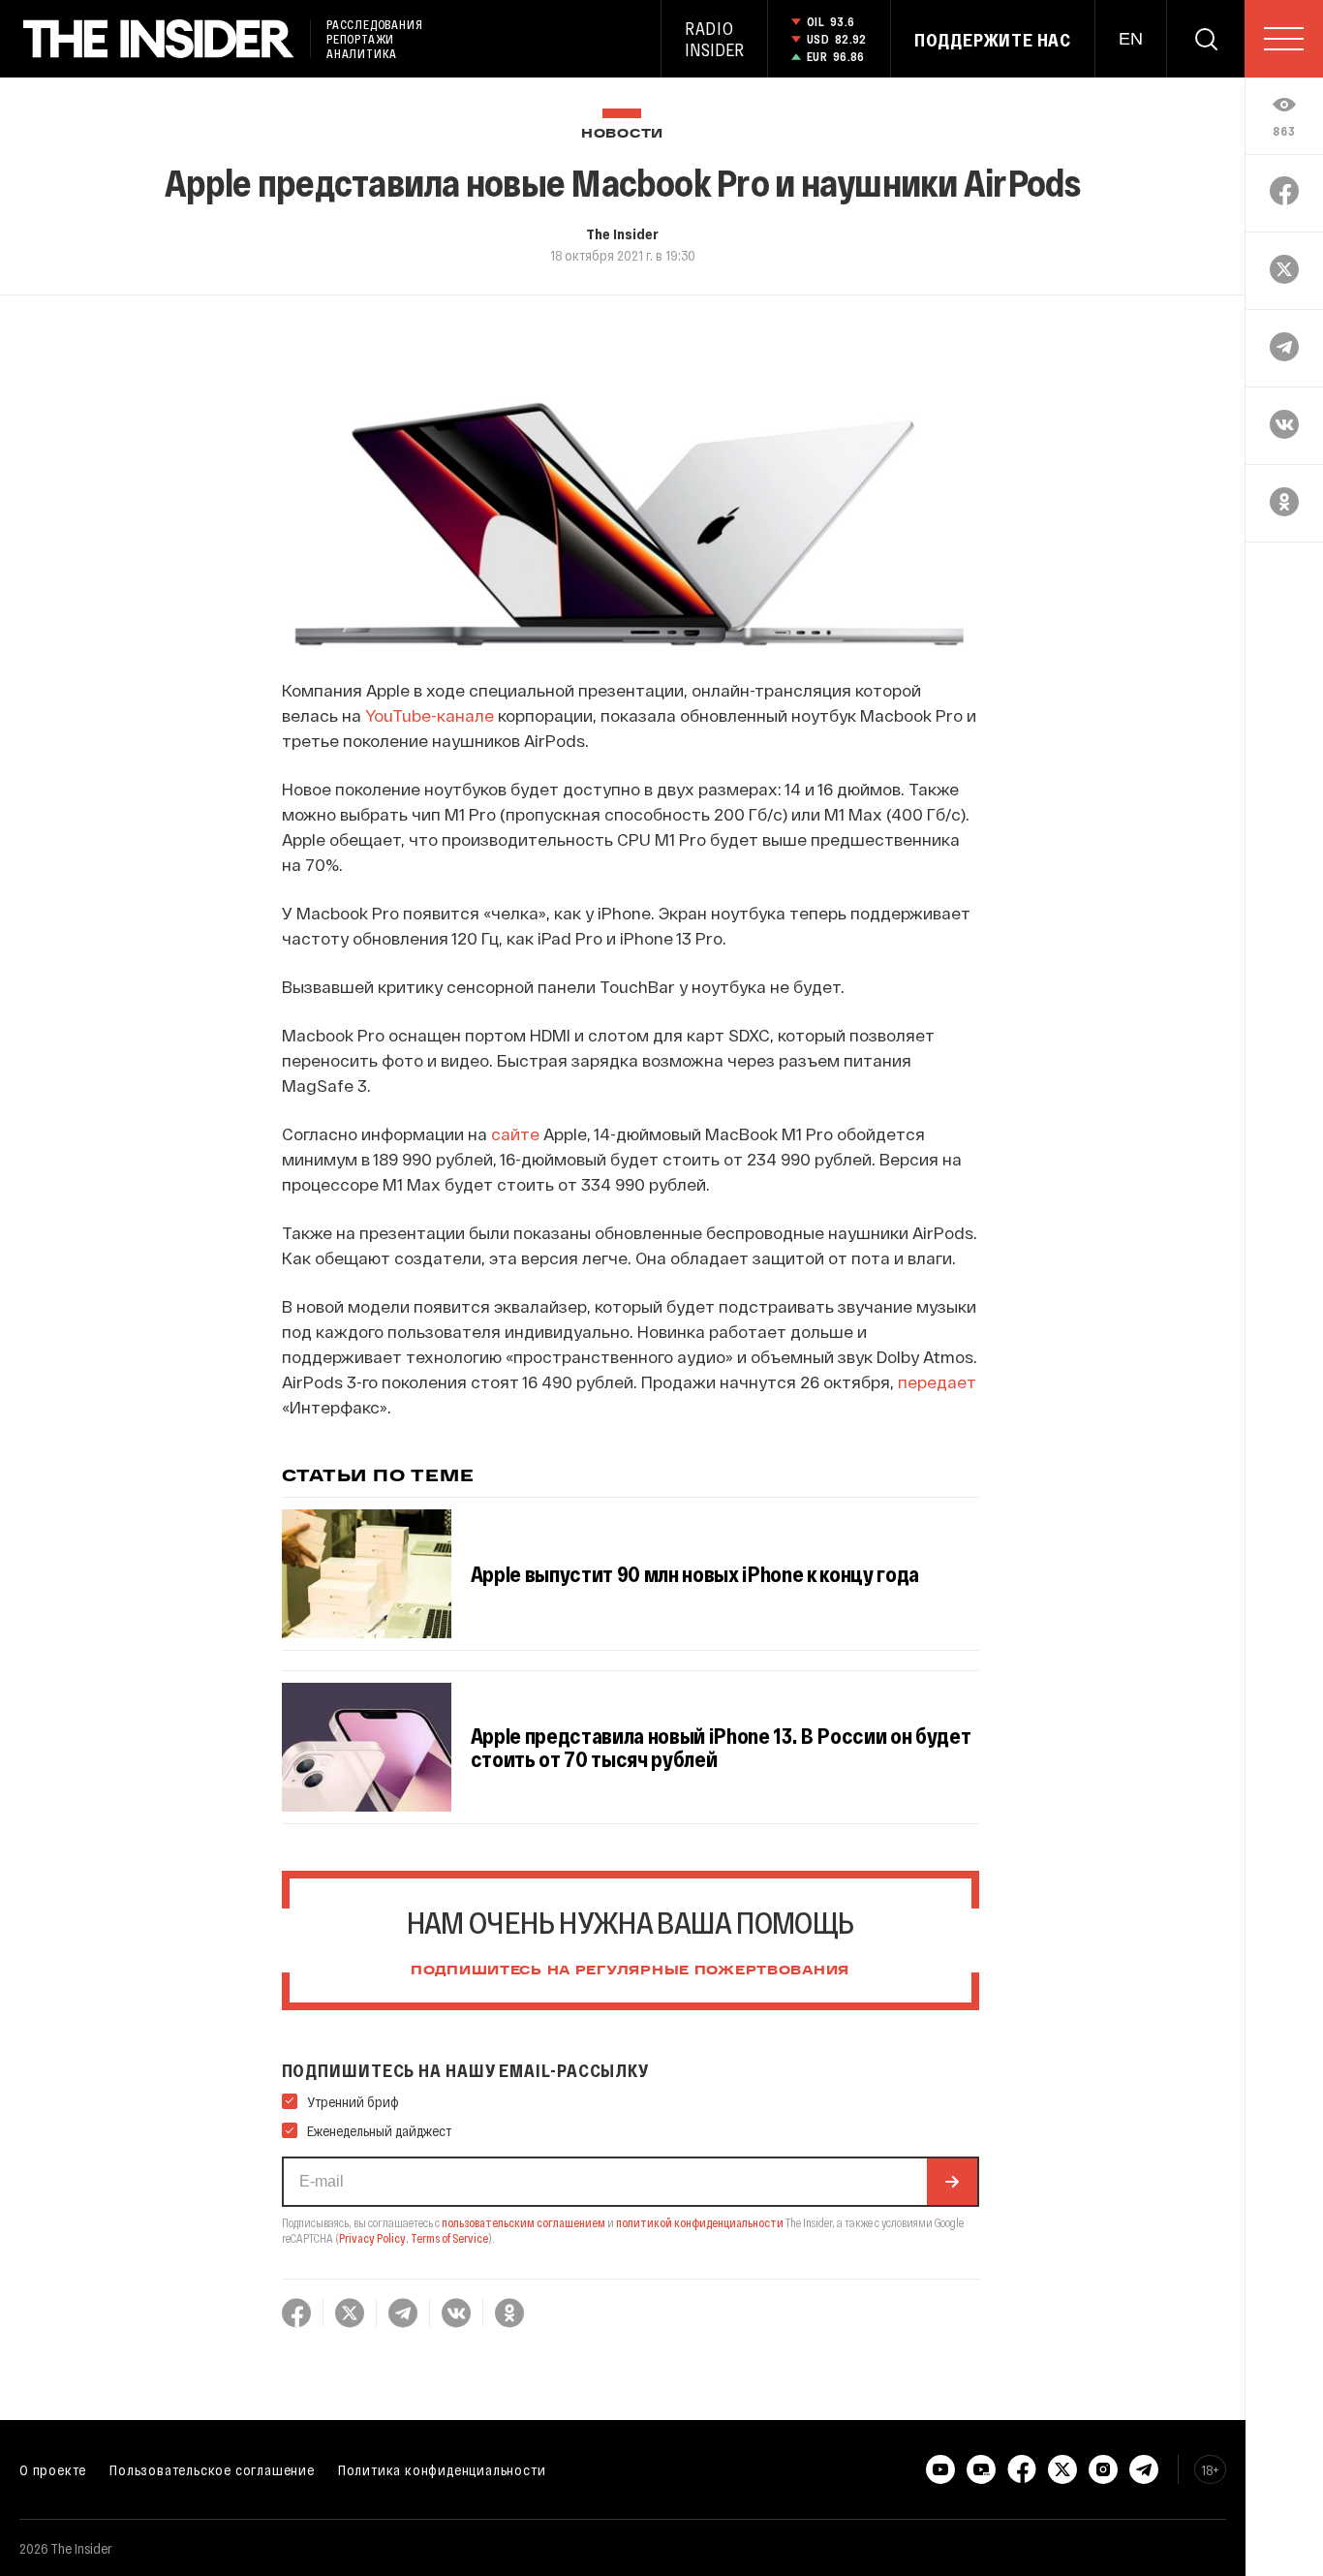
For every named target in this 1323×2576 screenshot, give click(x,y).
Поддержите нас (993, 40)
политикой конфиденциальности (700, 2222)
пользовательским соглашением (523, 2222)
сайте (515, 1133)
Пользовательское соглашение (212, 2469)
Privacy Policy (372, 2238)
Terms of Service (449, 2238)
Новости (622, 134)
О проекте (53, 2469)
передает (937, 1381)
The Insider (622, 233)
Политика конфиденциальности (442, 2469)
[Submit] (952, 2182)
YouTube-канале (430, 715)
